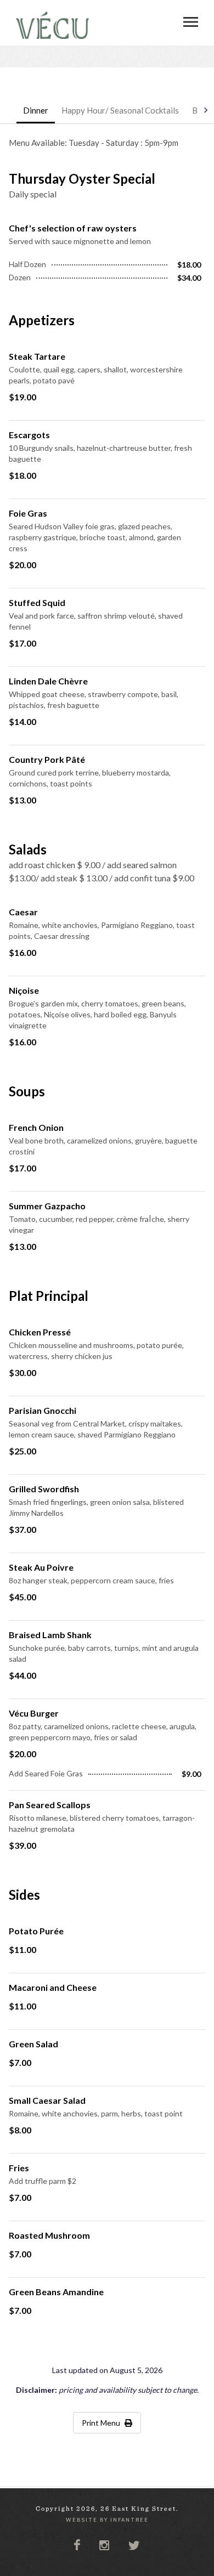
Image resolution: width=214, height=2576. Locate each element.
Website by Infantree (107, 2520)
